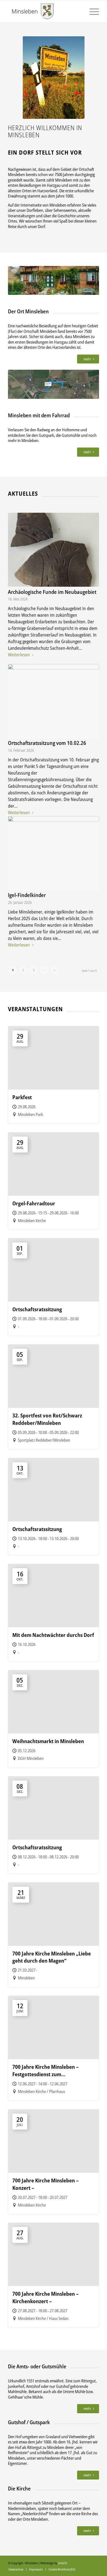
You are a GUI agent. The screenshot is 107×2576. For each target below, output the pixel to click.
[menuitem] (16, 2569)
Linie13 (62, 2563)
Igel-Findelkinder (27, 895)
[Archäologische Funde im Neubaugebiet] (54, 550)
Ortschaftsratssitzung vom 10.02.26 (47, 743)
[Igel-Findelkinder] (54, 853)
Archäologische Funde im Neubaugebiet (52, 592)
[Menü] (91, 11)
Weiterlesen (19, 655)
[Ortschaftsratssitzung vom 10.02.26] (54, 701)
